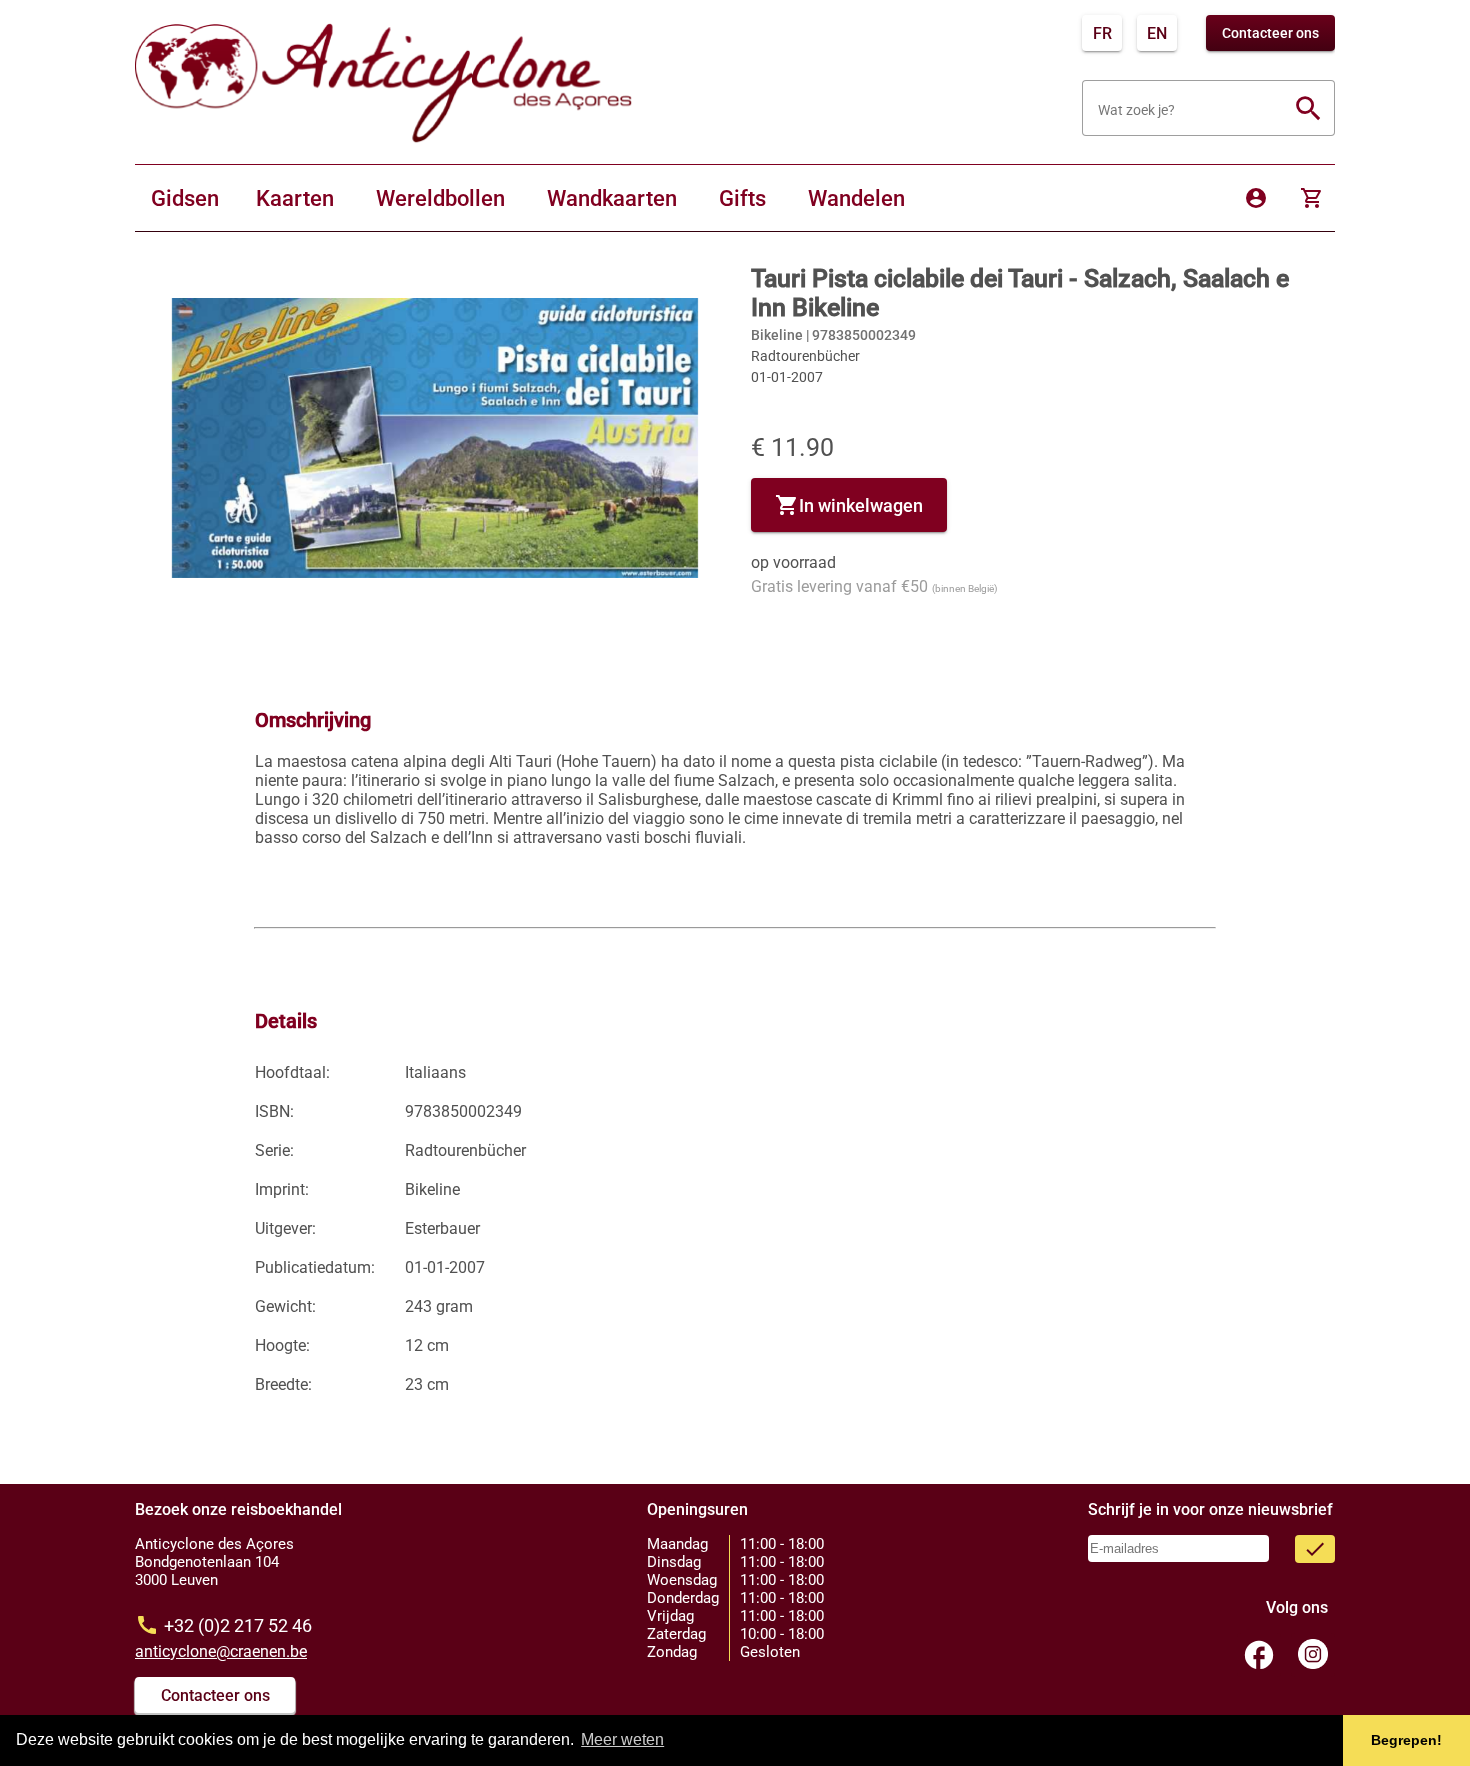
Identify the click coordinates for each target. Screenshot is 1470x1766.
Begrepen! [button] (1406, 1740)
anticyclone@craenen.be (221, 1651)
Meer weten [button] (622, 1739)
